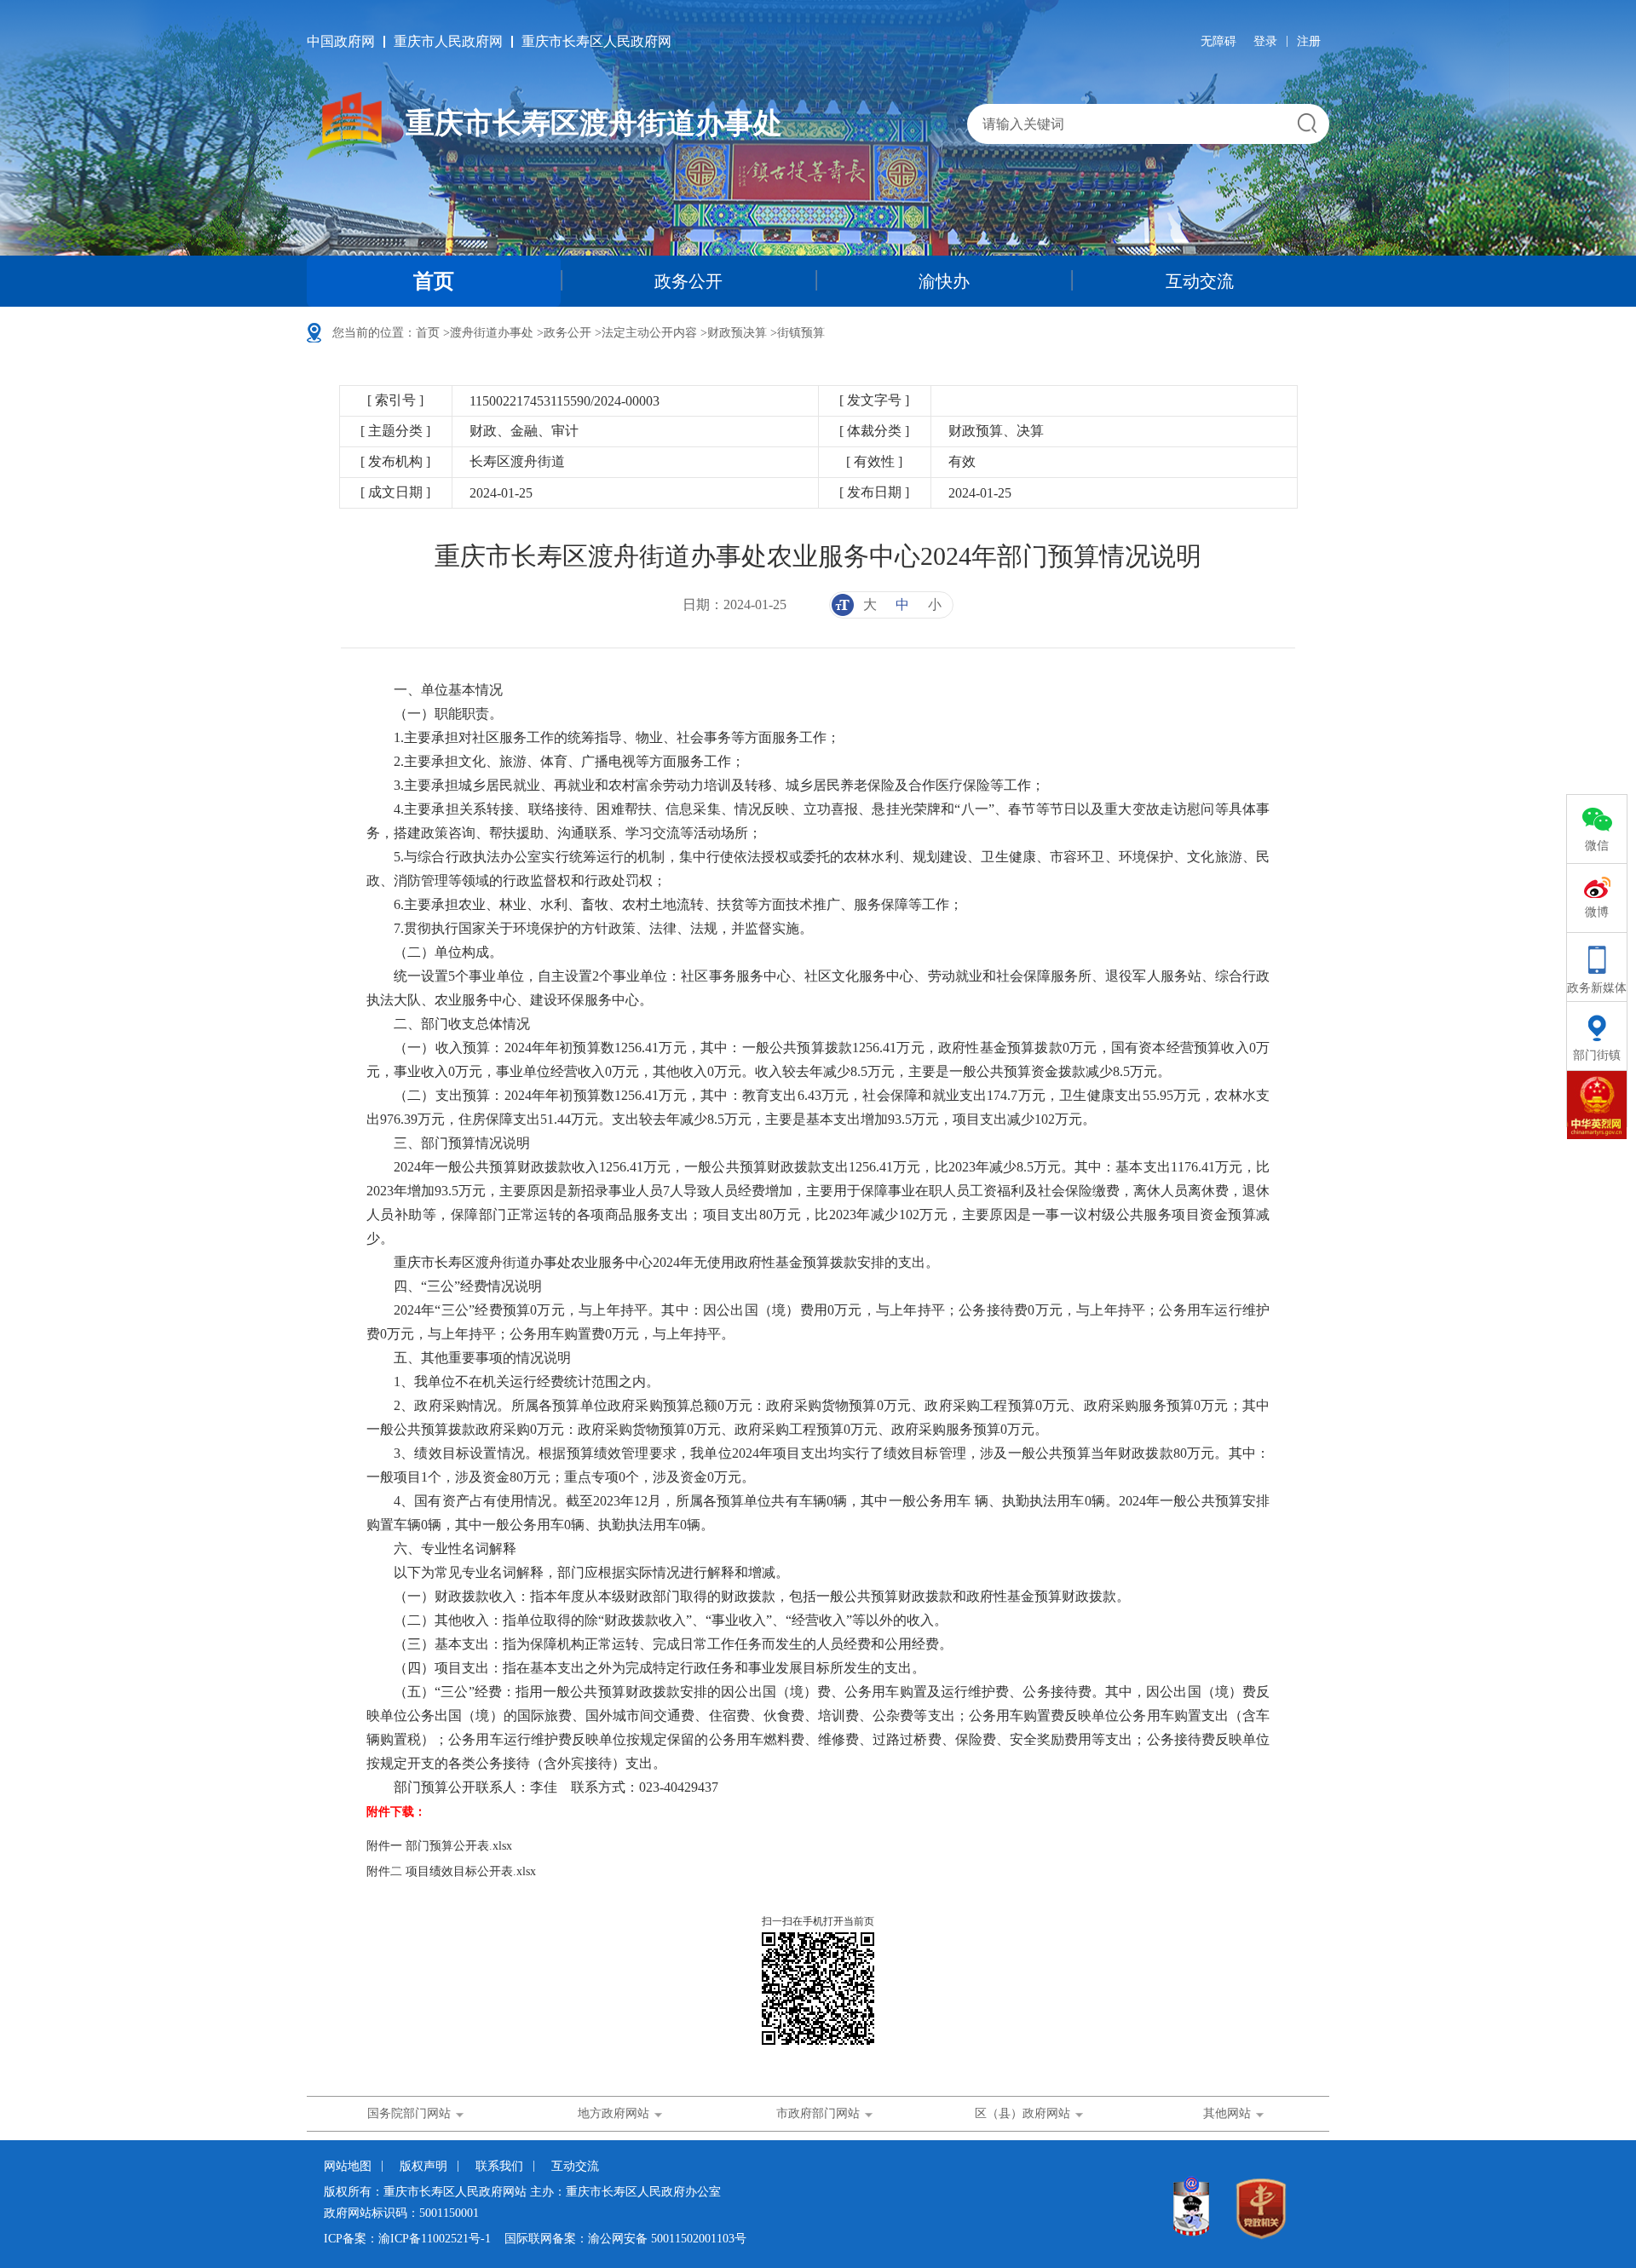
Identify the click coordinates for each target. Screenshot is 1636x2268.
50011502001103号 (699, 2239)
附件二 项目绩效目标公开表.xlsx (451, 1871)
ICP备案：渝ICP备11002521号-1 (407, 2239)
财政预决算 (737, 333)
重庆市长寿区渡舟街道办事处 (594, 123)
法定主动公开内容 (649, 333)
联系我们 (499, 2166)
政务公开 (688, 281)
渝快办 (944, 281)
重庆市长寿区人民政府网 (596, 41)
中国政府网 (341, 41)
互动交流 (1200, 281)
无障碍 (1218, 41)
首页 (434, 281)
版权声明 (423, 2166)
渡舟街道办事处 (492, 333)
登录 (1265, 41)
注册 (1309, 41)
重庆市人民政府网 (448, 41)
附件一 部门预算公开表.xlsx (439, 1846)
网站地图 (348, 2166)
